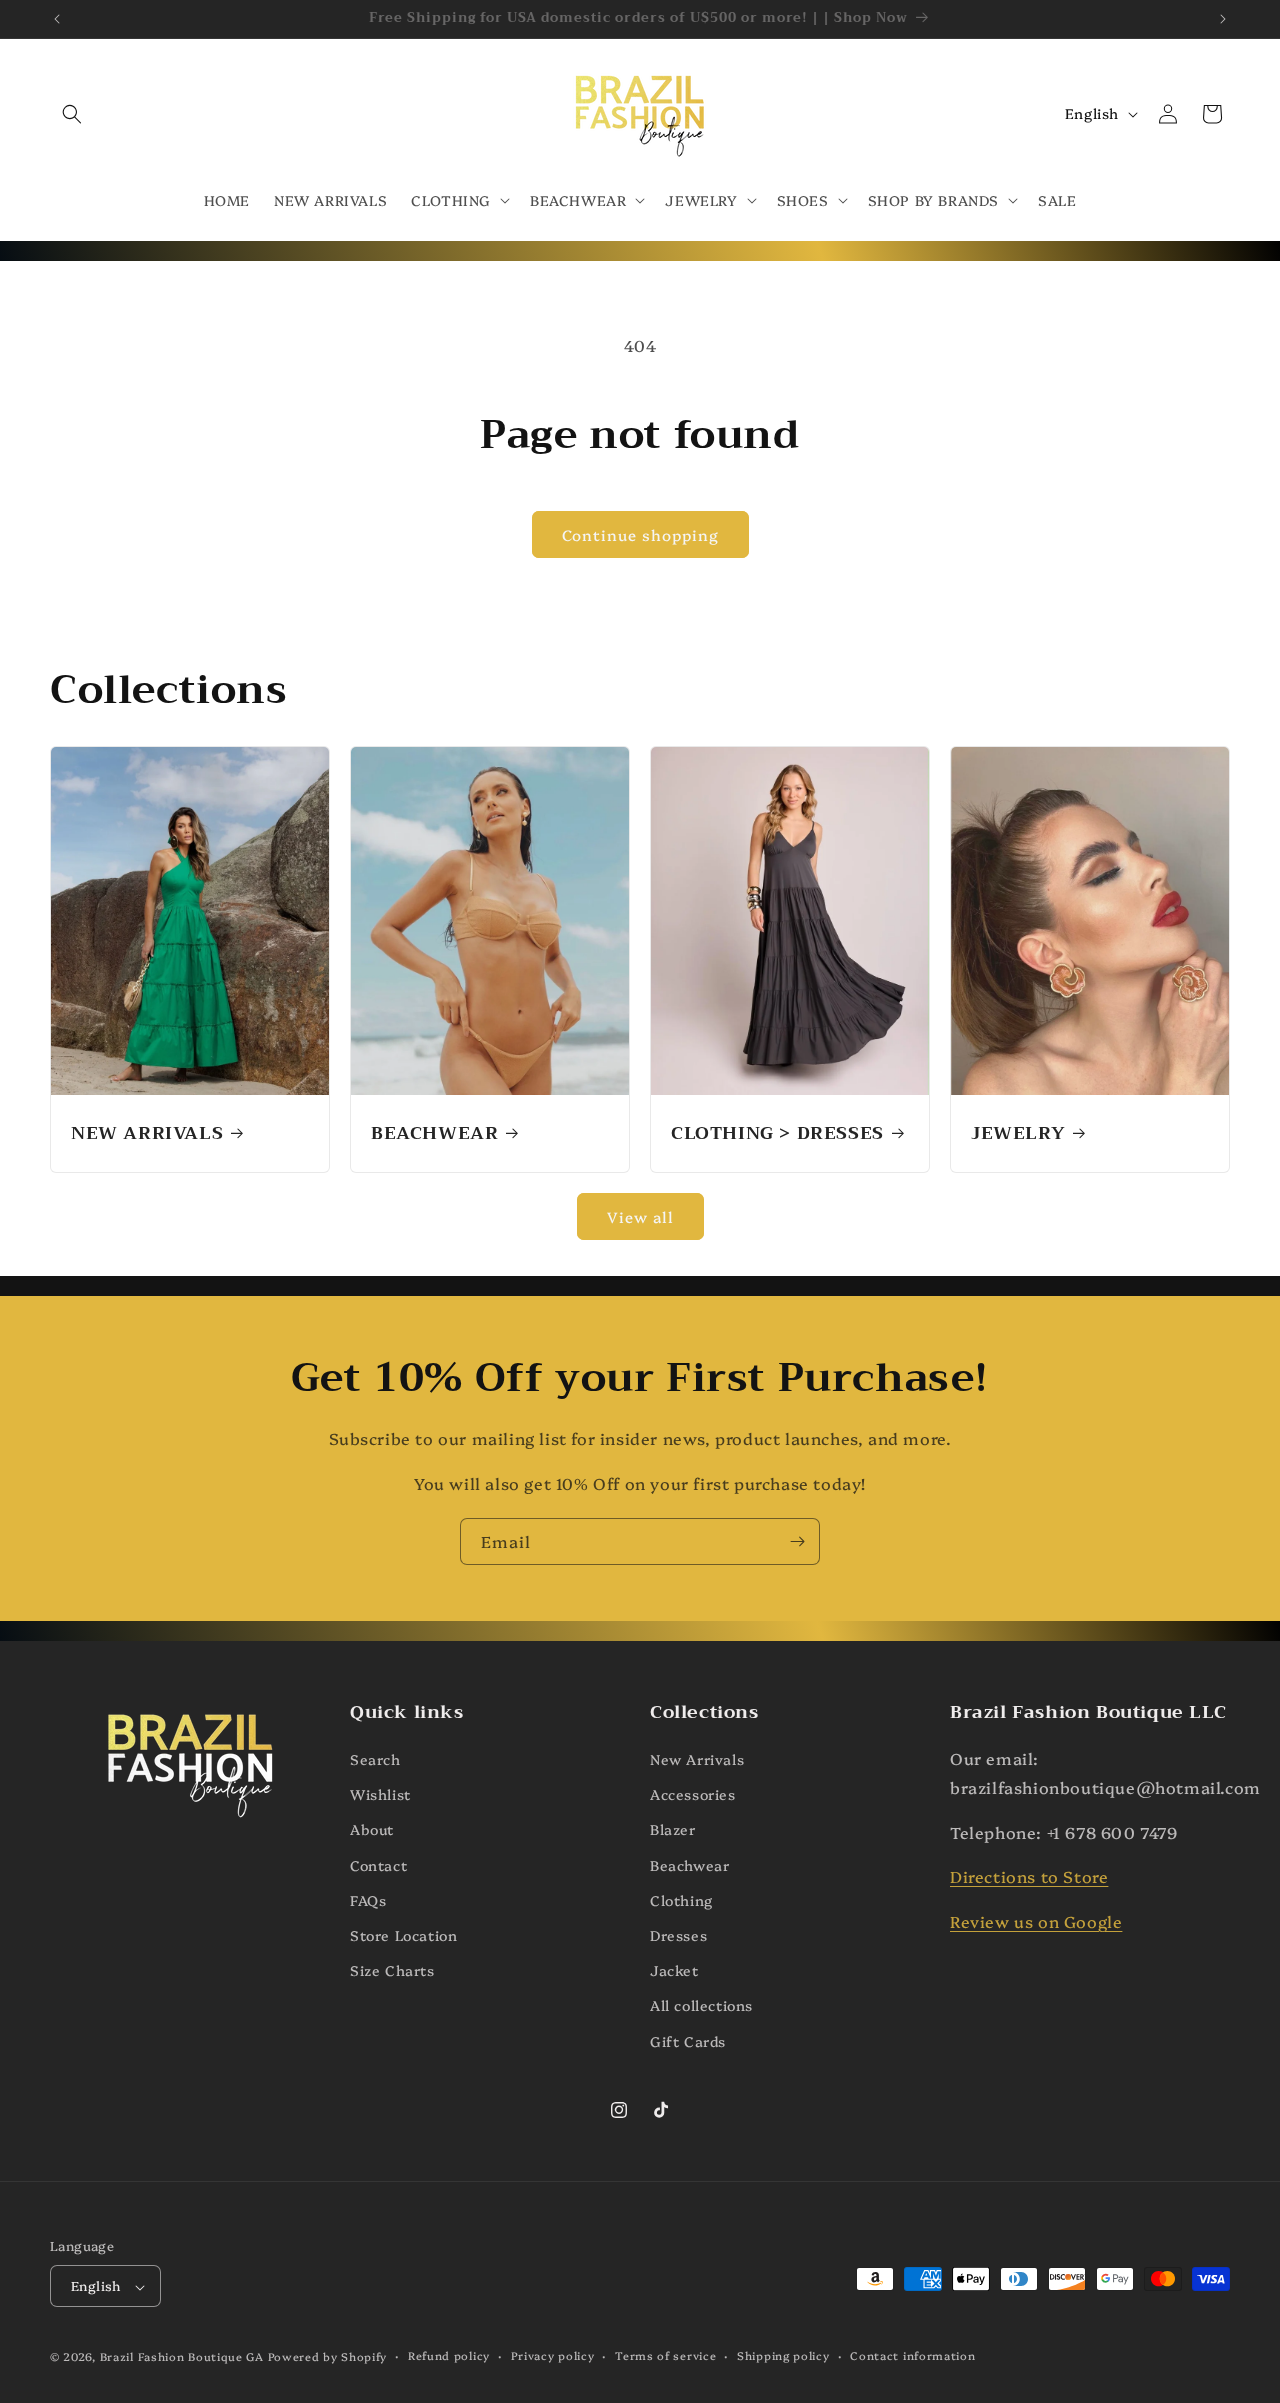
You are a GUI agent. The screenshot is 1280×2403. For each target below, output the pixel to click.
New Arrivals (147, 1133)
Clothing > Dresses (777, 1133)
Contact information (912, 2355)
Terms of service (665, 2355)
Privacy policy (553, 2355)
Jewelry (1018, 1133)
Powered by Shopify (328, 2357)
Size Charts (392, 1970)
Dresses (678, 1935)
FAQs (368, 1900)
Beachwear (434, 1133)
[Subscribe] (797, 1541)
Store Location (403, 1935)
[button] (72, 114)
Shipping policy (783, 2355)
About (372, 1830)
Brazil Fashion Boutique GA (182, 2357)
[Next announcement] (1223, 19)
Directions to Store (1029, 1877)
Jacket (674, 1970)
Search (375, 1759)
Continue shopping (640, 534)
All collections (701, 2006)
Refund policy (449, 2355)
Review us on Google (1036, 1922)
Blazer (673, 1830)
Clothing (681, 1900)
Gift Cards (688, 2041)
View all (640, 1216)
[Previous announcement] (57, 19)
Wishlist (380, 1795)
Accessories (693, 1795)
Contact (378, 1865)
